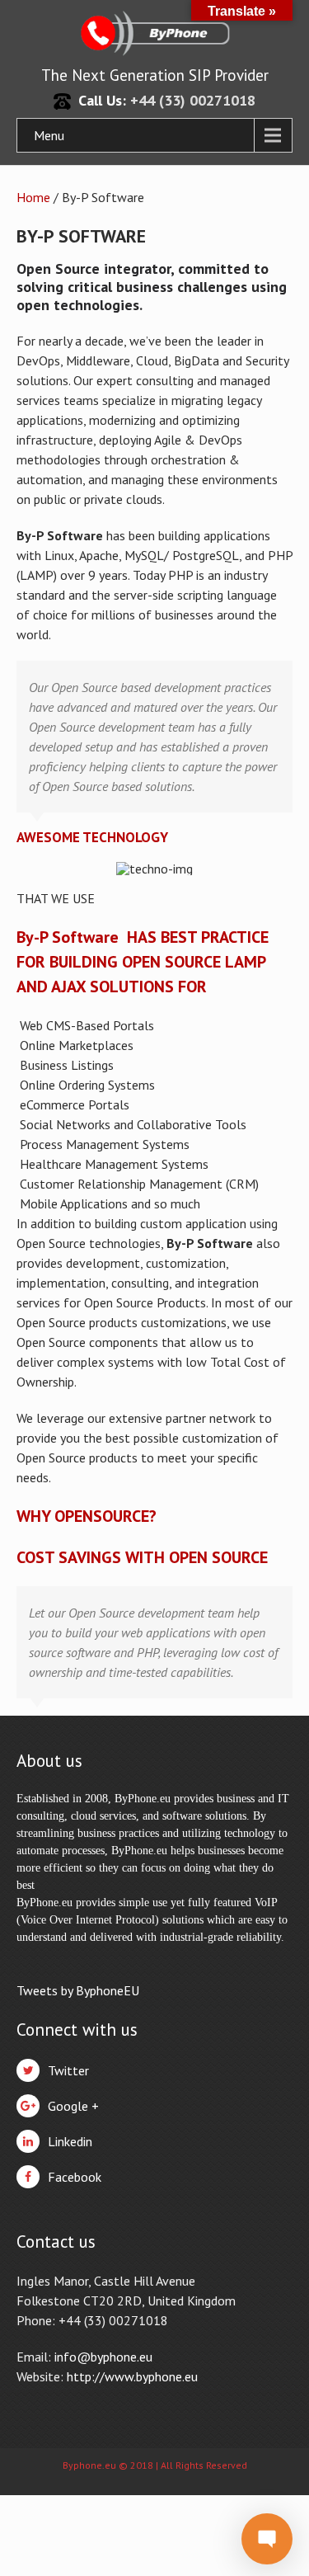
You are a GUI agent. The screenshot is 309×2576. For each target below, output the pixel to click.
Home (33, 197)
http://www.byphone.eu (132, 2376)
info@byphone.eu (103, 2357)
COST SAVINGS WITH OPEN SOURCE (142, 1557)
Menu (49, 135)
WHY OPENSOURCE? (87, 1516)
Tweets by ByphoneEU (78, 1990)
